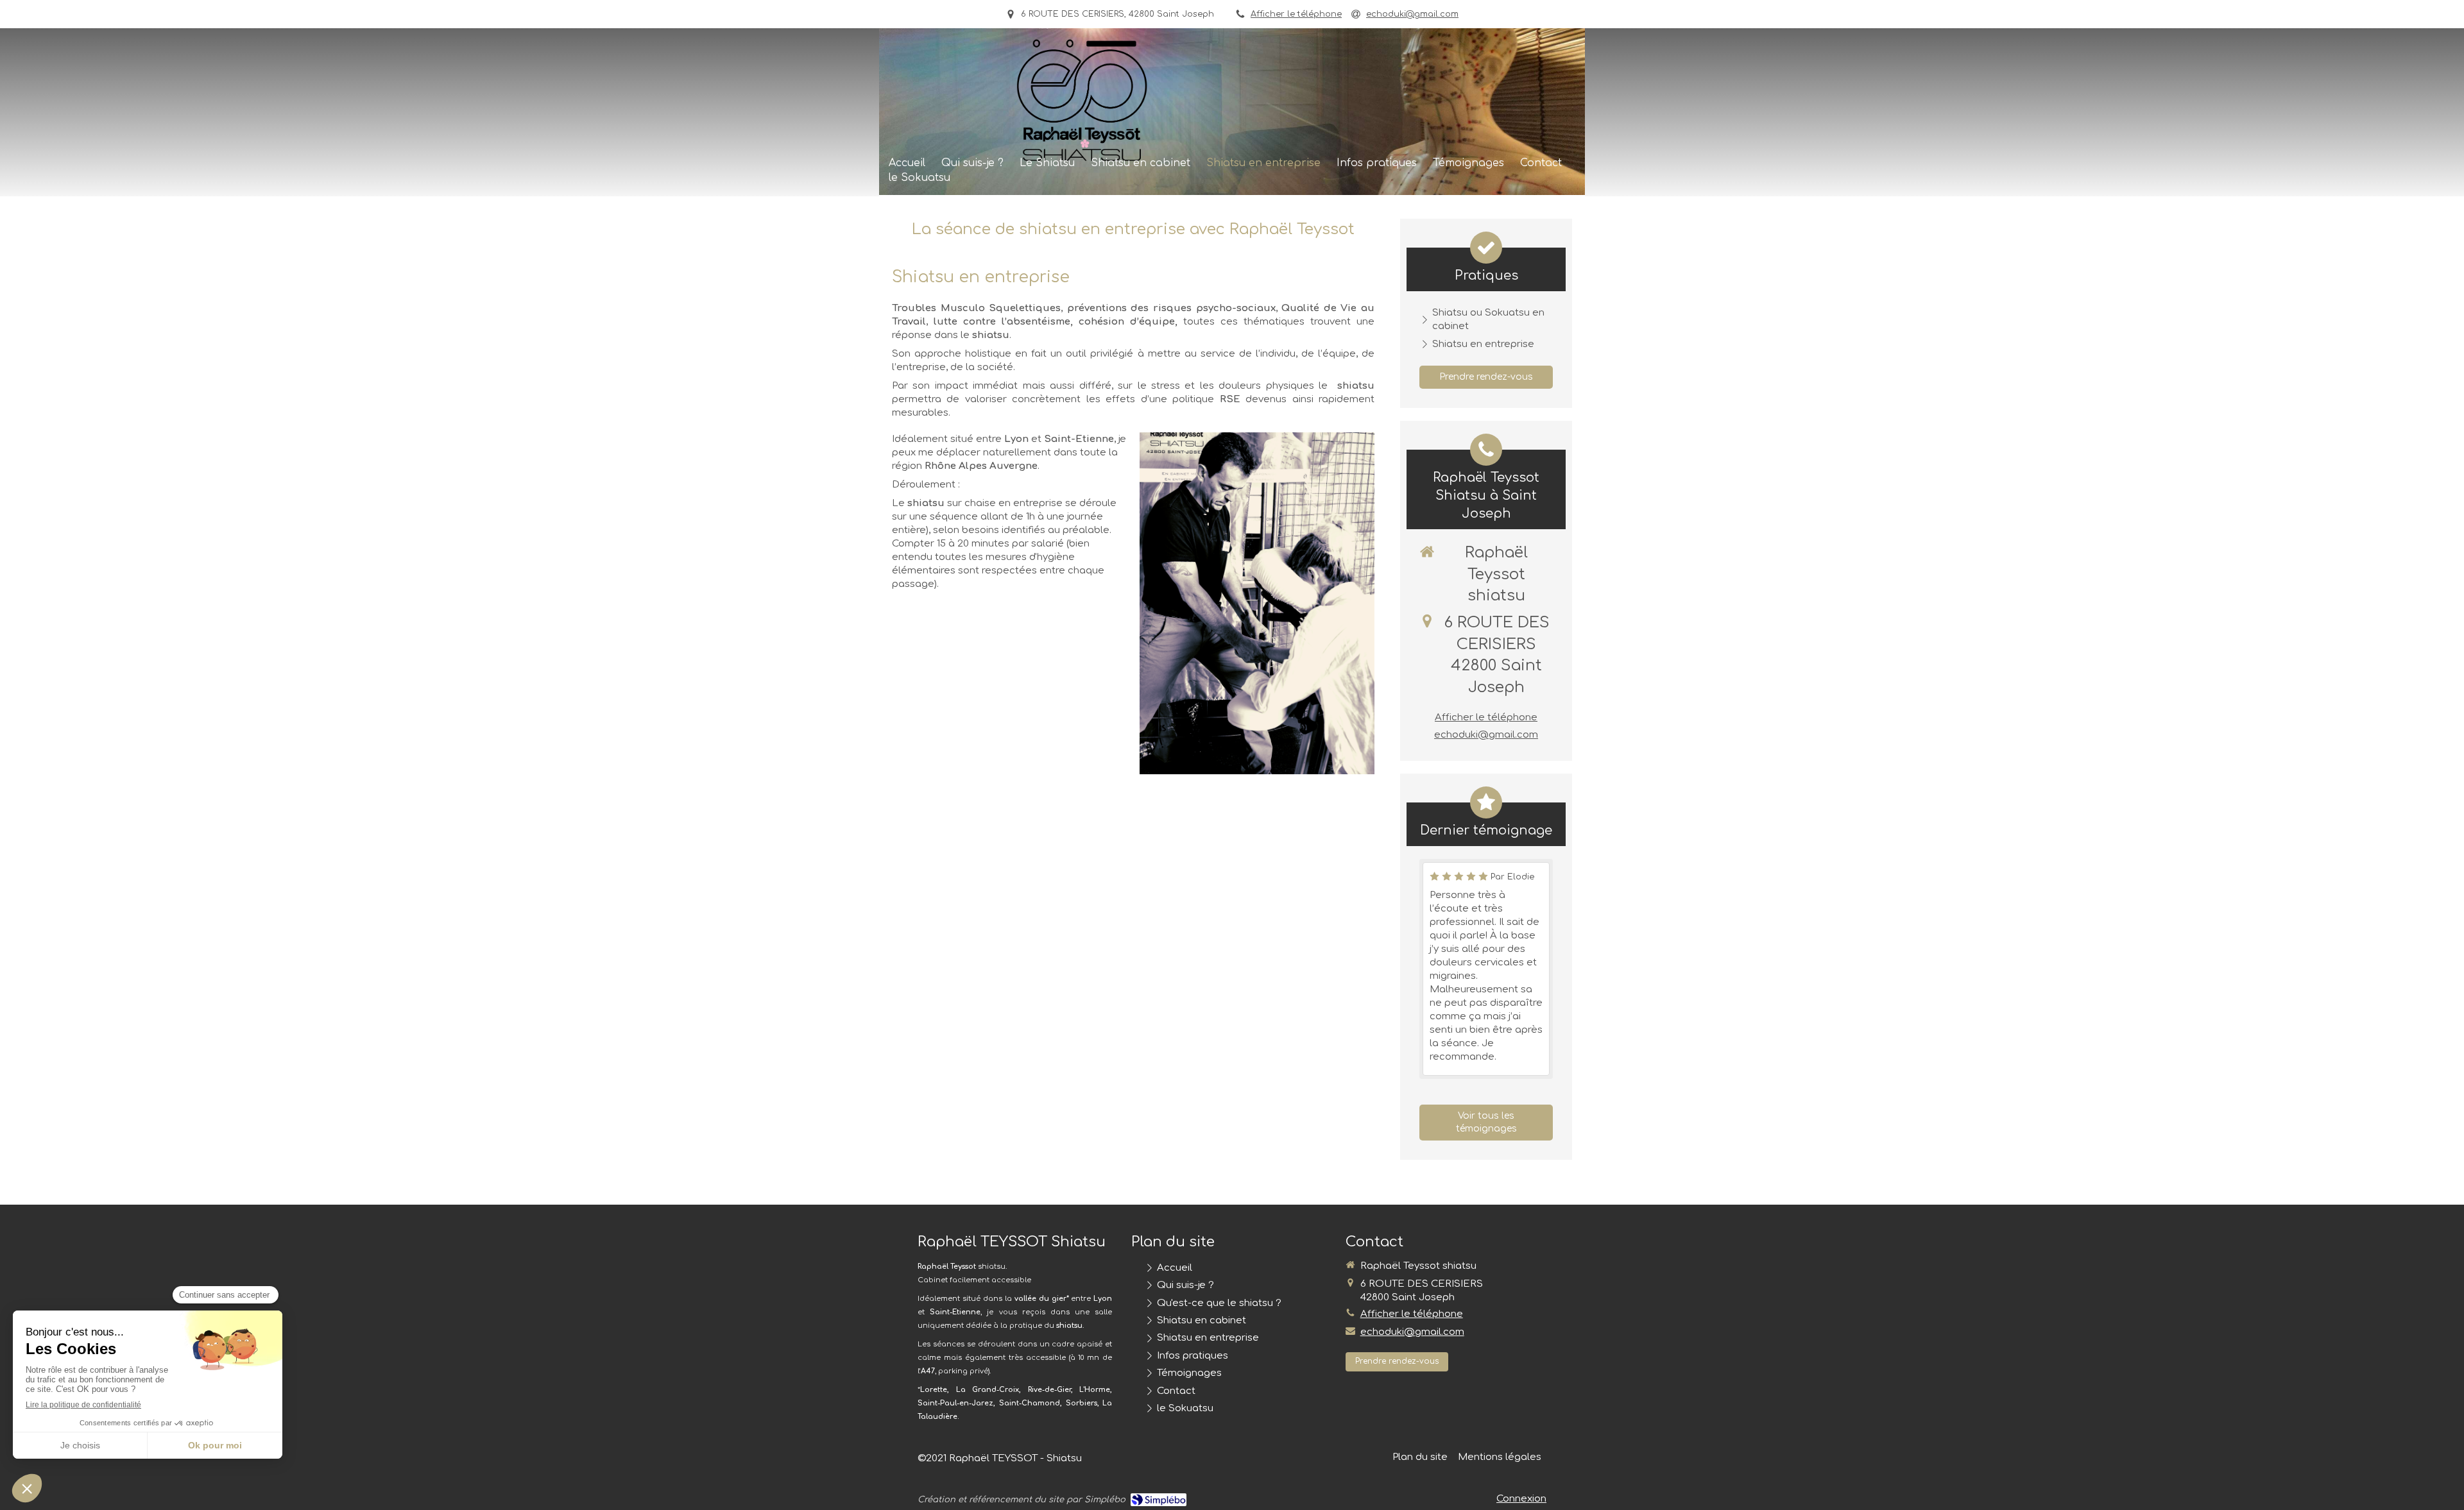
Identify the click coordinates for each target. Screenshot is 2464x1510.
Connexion (1521, 1499)
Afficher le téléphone (1296, 14)
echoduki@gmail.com (1486, 735)
